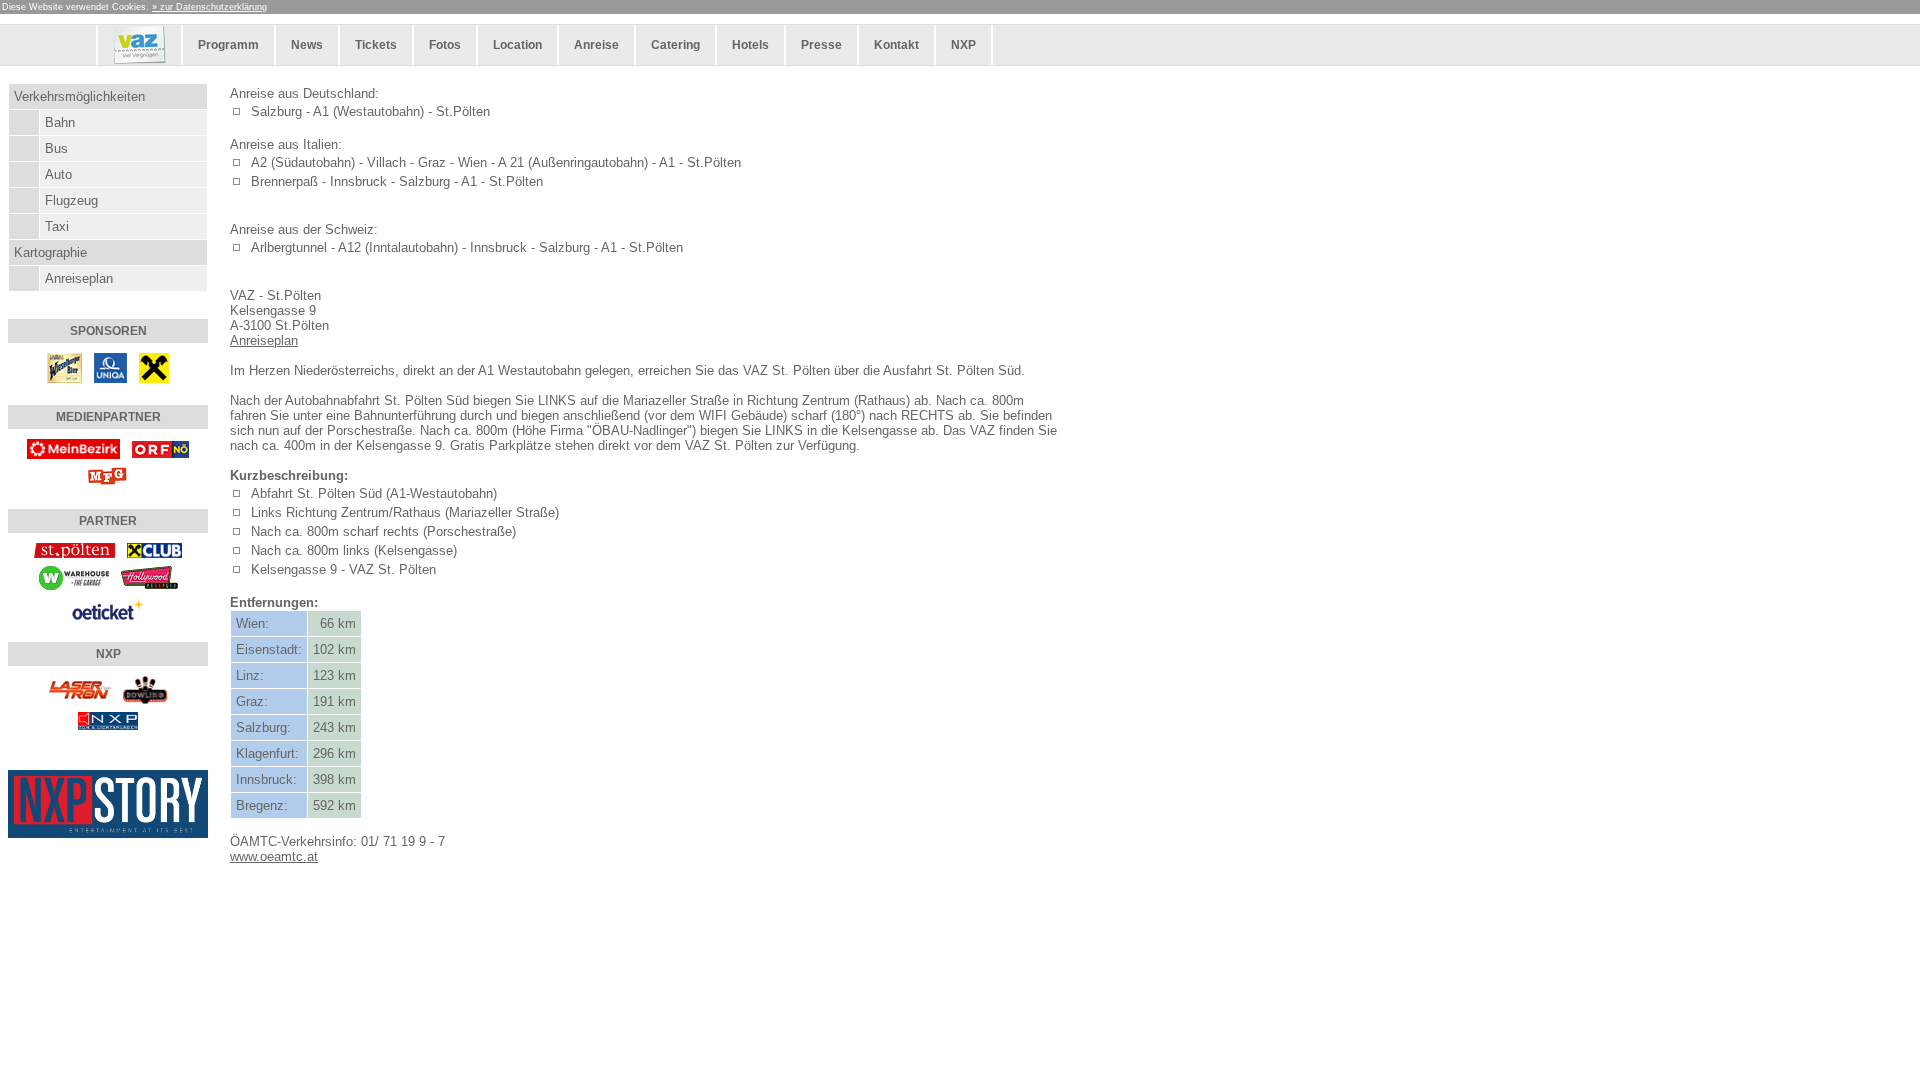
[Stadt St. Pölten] (74, 549)
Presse (821, 45)
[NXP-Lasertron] (80, 688)
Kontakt (896, 45)
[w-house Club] (74, 576)
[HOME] (139, 61)
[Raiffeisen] (154, 366)
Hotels (750, 45)
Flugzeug (71, 200)
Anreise (596, 45)
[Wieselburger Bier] (64, 366)
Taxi (57, 226)
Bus (56, 148)
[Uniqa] (110, 366)
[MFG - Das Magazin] (108, 475)
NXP (963, 45)
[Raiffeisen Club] (154, 549)
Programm (228, 45)
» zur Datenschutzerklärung (209, 7)
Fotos (445, 45)
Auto (58, 174)
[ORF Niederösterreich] (160, 447)
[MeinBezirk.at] (74, 447)
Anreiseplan (79, 278)
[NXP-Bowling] (145, 688)
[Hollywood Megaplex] (149, 576)
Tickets (376, 45)
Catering (675, 45)
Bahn (60, 122)
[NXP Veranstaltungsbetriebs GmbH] (108, 719)
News (307, 45)
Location (517, 45)
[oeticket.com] (108, 607)
